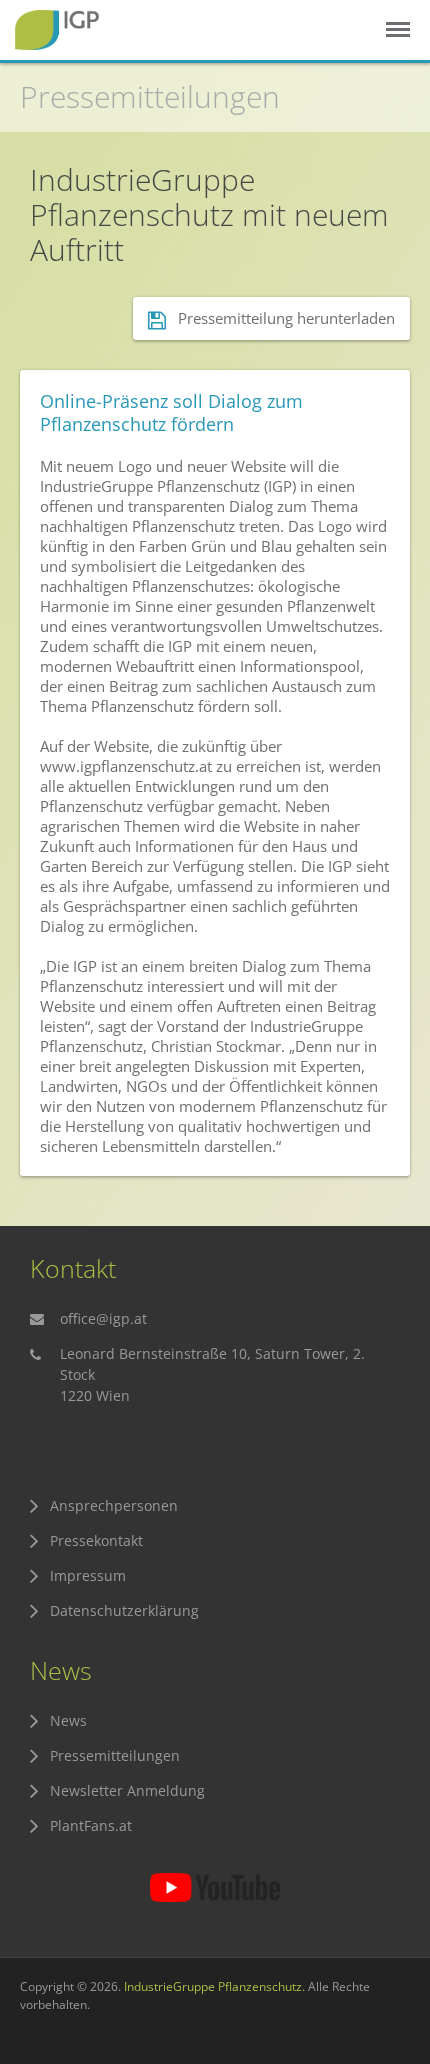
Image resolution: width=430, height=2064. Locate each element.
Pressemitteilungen (150, 96)
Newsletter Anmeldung (127, 1790)
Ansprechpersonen (114, 1505)
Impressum (88, 1575)
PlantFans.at (91, 1825)
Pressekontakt (96, 1540)
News (68, 1720)
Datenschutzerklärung (124, 1610)
